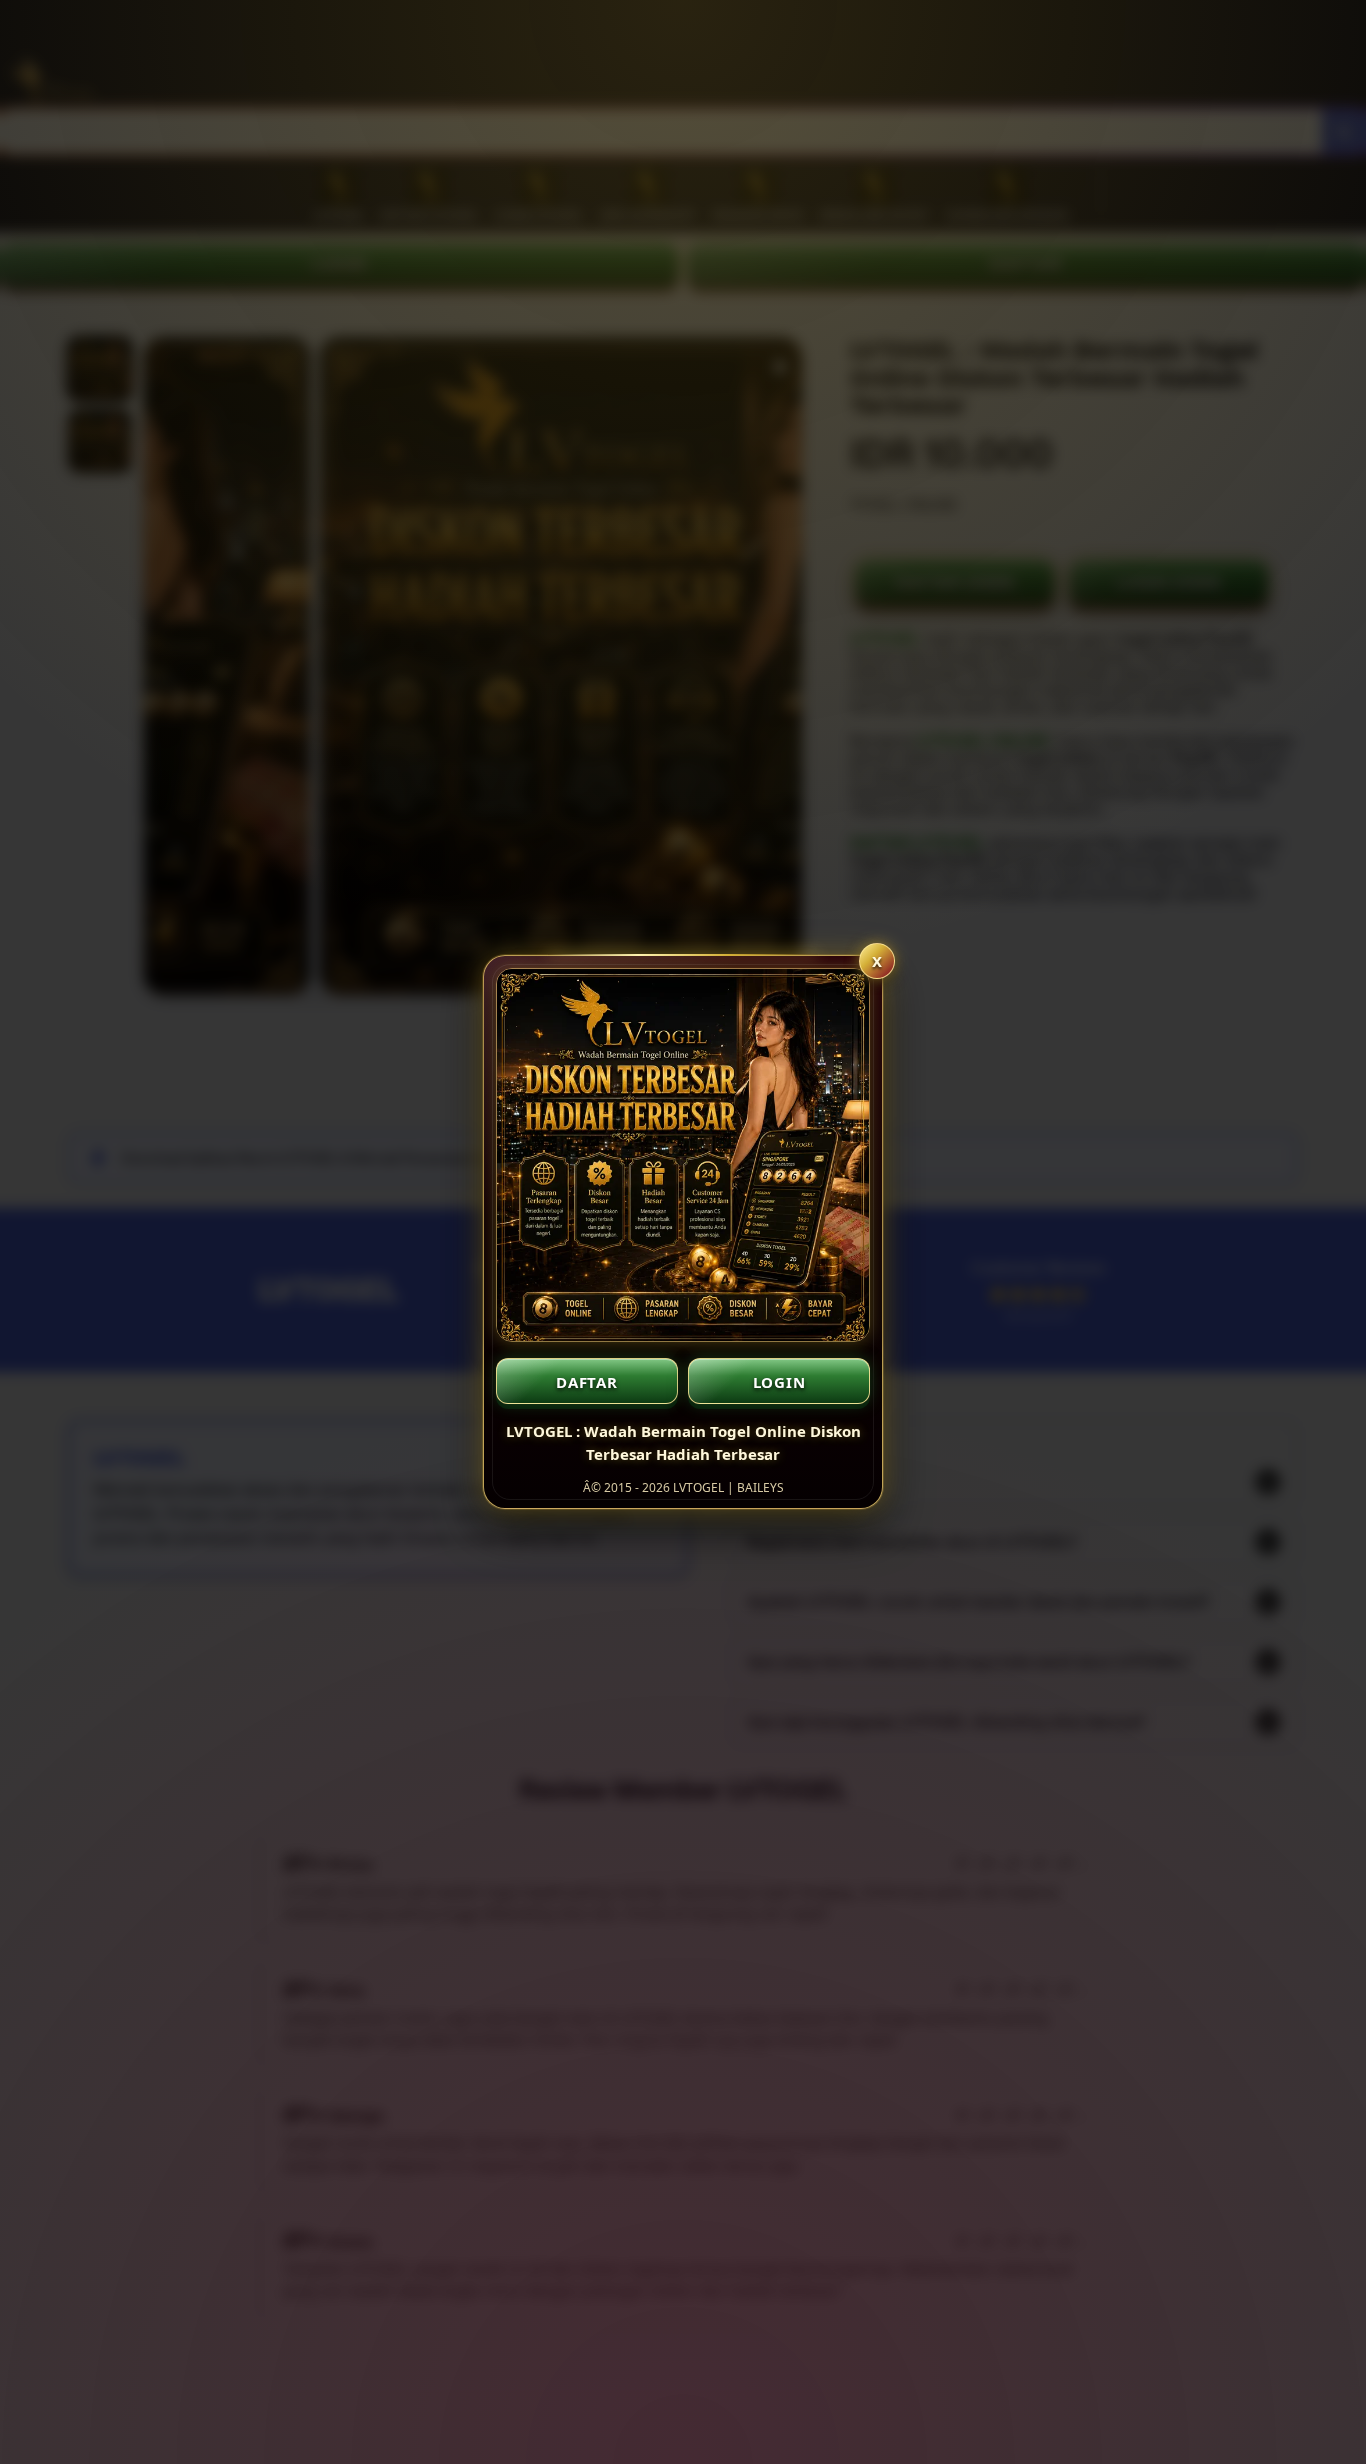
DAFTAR (587, 1382)
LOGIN (779, 1382)
